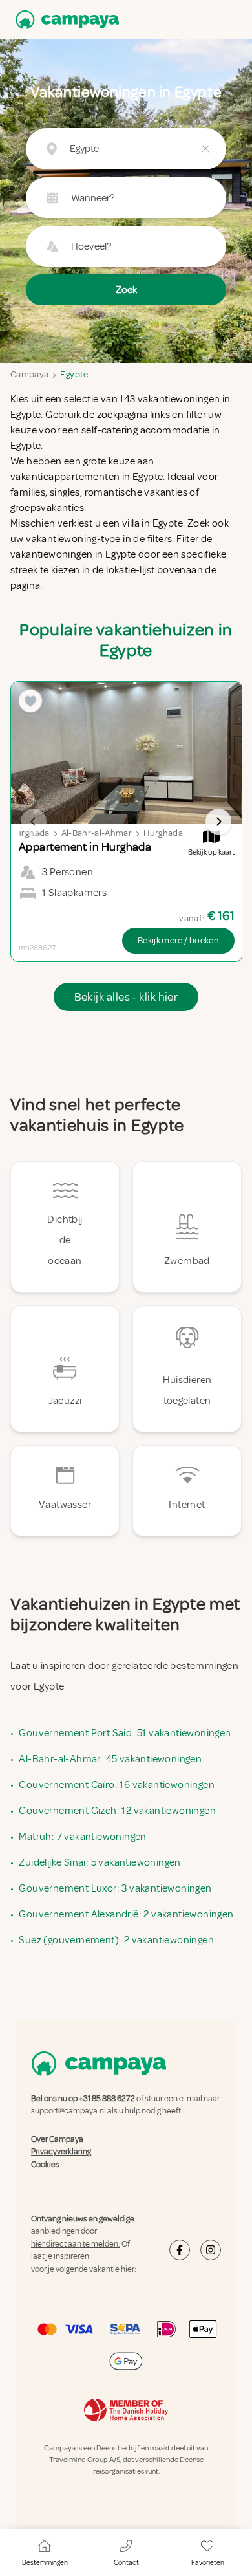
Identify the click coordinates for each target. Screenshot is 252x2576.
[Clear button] (205, 149)
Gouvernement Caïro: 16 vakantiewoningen (117, 1785)
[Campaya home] (65, 20)
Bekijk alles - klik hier (126, 997)
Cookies (45, 2165)
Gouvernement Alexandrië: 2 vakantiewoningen (126, 1914)
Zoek (126, 290)
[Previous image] (34, 822)
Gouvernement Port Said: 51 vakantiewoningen (125, 1733)
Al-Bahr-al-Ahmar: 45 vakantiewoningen (110, 1759)
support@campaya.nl (68, 2112)
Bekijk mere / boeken (178, 940)
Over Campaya (57, 2139)
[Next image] (218, 822)
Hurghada (163, 833)
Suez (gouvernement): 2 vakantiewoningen (116, 1940)
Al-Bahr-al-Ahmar (97, 833)
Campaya (29, 374)
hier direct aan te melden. (76, 2244)
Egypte (74, 374)
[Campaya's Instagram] (211, 2250)
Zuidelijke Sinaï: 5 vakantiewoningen (100, 1862)
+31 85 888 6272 (107, 2099)
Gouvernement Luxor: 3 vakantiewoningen (115, 1888)
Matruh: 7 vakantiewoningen (82, 1837)
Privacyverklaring (61, 2152)
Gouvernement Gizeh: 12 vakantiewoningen (117, 1811)
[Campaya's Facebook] (180, 2250)
